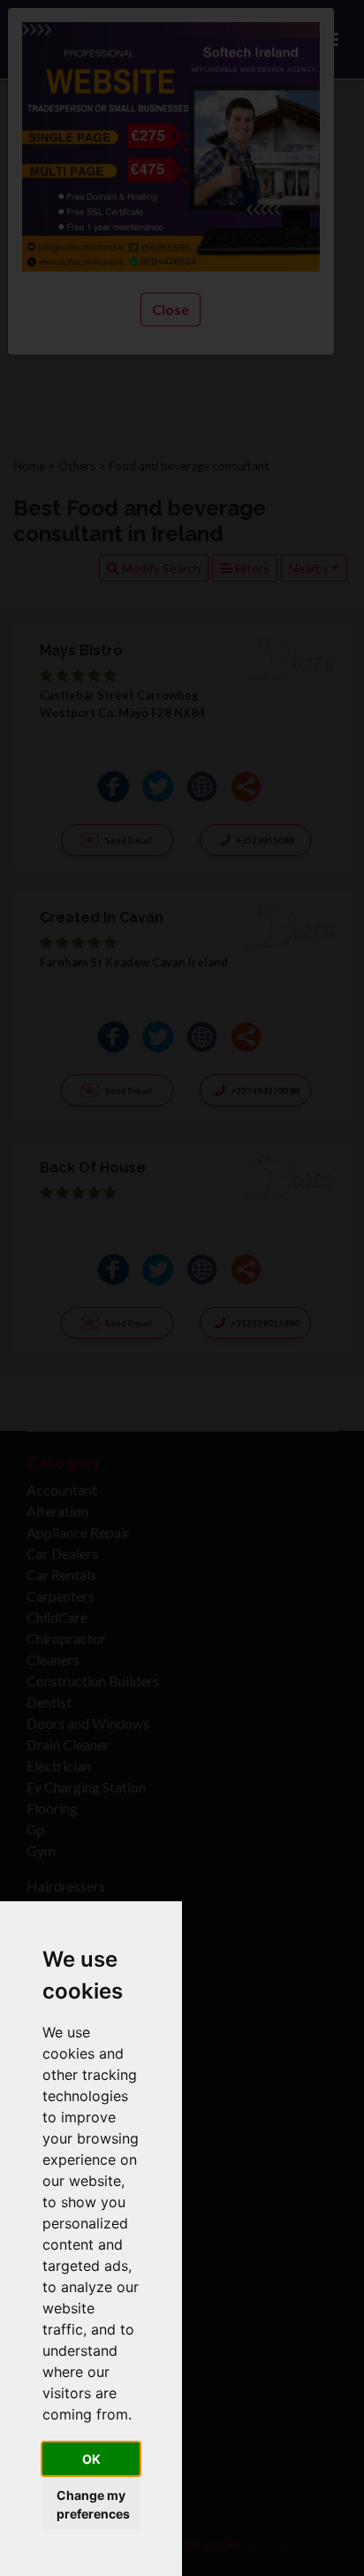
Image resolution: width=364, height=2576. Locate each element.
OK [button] (91, 2459)
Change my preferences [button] (93, 2504)
